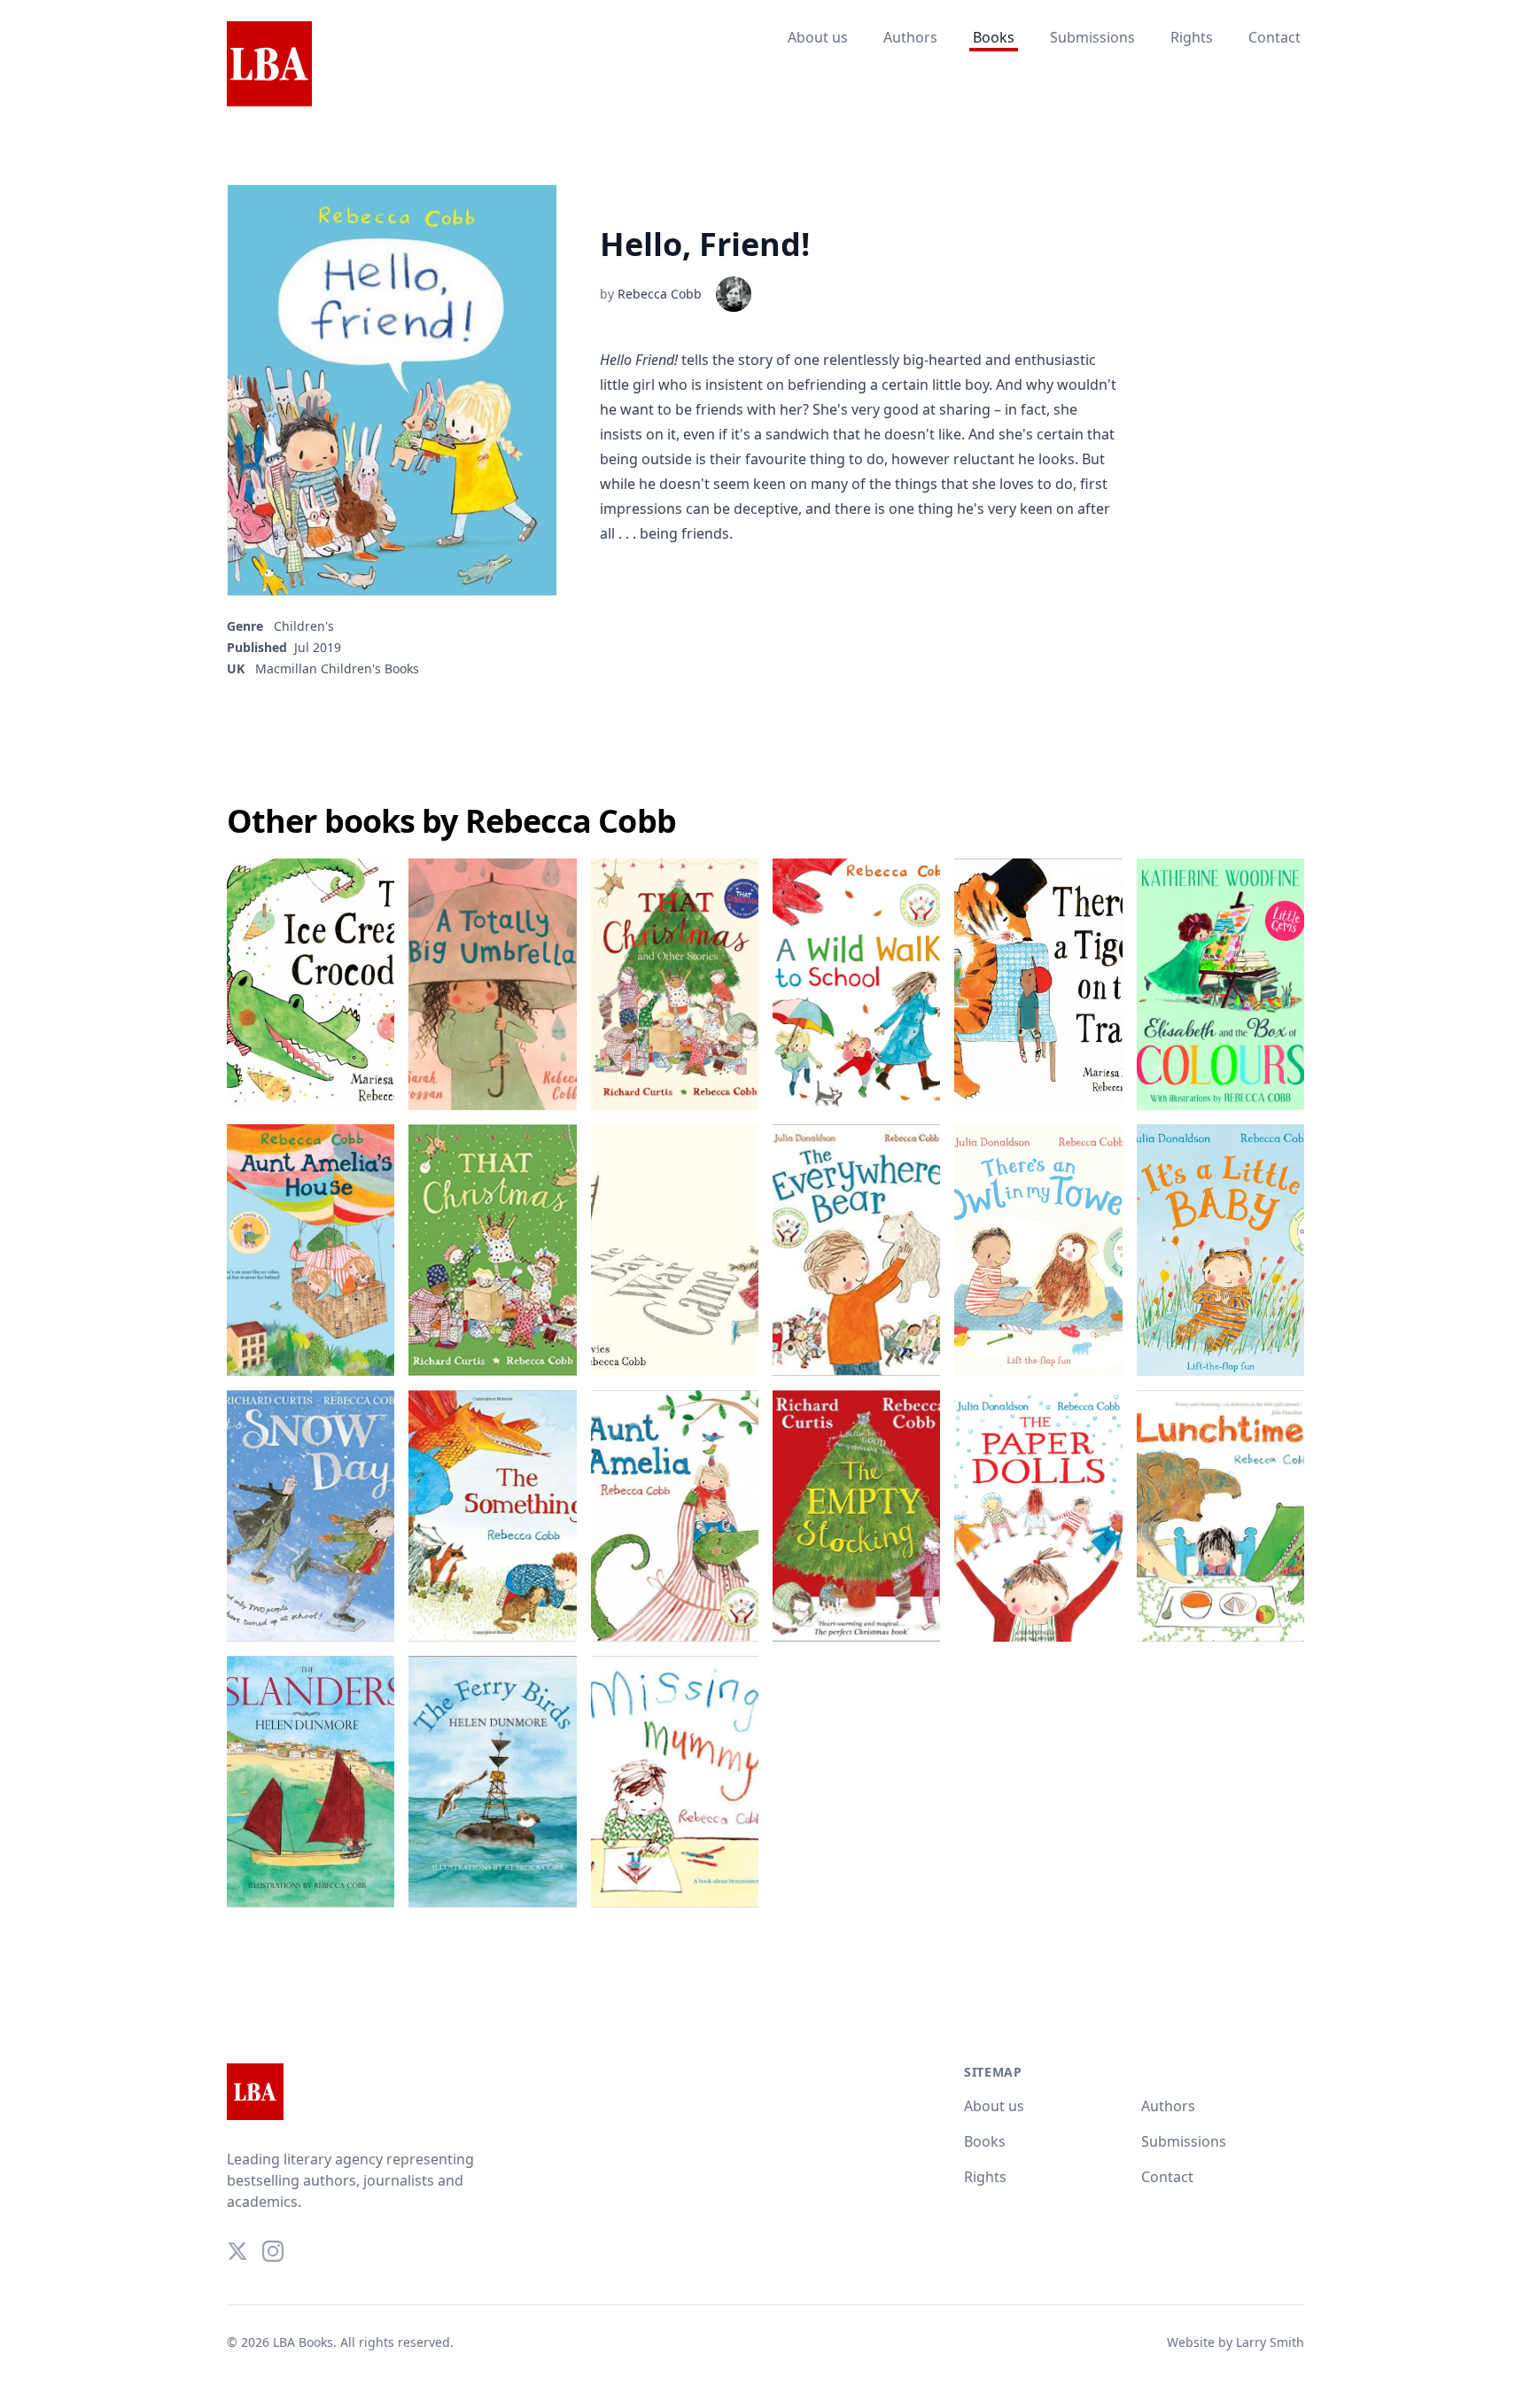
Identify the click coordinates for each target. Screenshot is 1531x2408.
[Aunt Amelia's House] (311, 1250)
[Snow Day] (311, 1516)
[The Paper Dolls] (1038, 1516)
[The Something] (492, 1516)
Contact (1275, 37)
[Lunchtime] (1220, 1516)
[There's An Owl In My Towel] (1038, 1250)
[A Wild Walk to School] (856, 984)
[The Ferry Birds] (492, 1782)
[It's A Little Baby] (1220, 1250)
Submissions (1092, 37)
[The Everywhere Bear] (856, 1250)
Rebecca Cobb (660, 294)
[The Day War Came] (675, 1250)
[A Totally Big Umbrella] (492, 984)
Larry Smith (1270, 2342)
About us (818, 37)
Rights (1192, 37)
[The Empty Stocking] (856, 1516)
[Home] (269, 65)
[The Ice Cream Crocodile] (311, 984)
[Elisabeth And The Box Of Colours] (1220, 984)
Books (994, 37)
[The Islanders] (311, 1782)
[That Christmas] (492, 1250)
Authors (910, 37)
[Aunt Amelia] (675, 1516)
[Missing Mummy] (675, 1782)
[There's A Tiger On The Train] (1038, 984)
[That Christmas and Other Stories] (675, 984)
